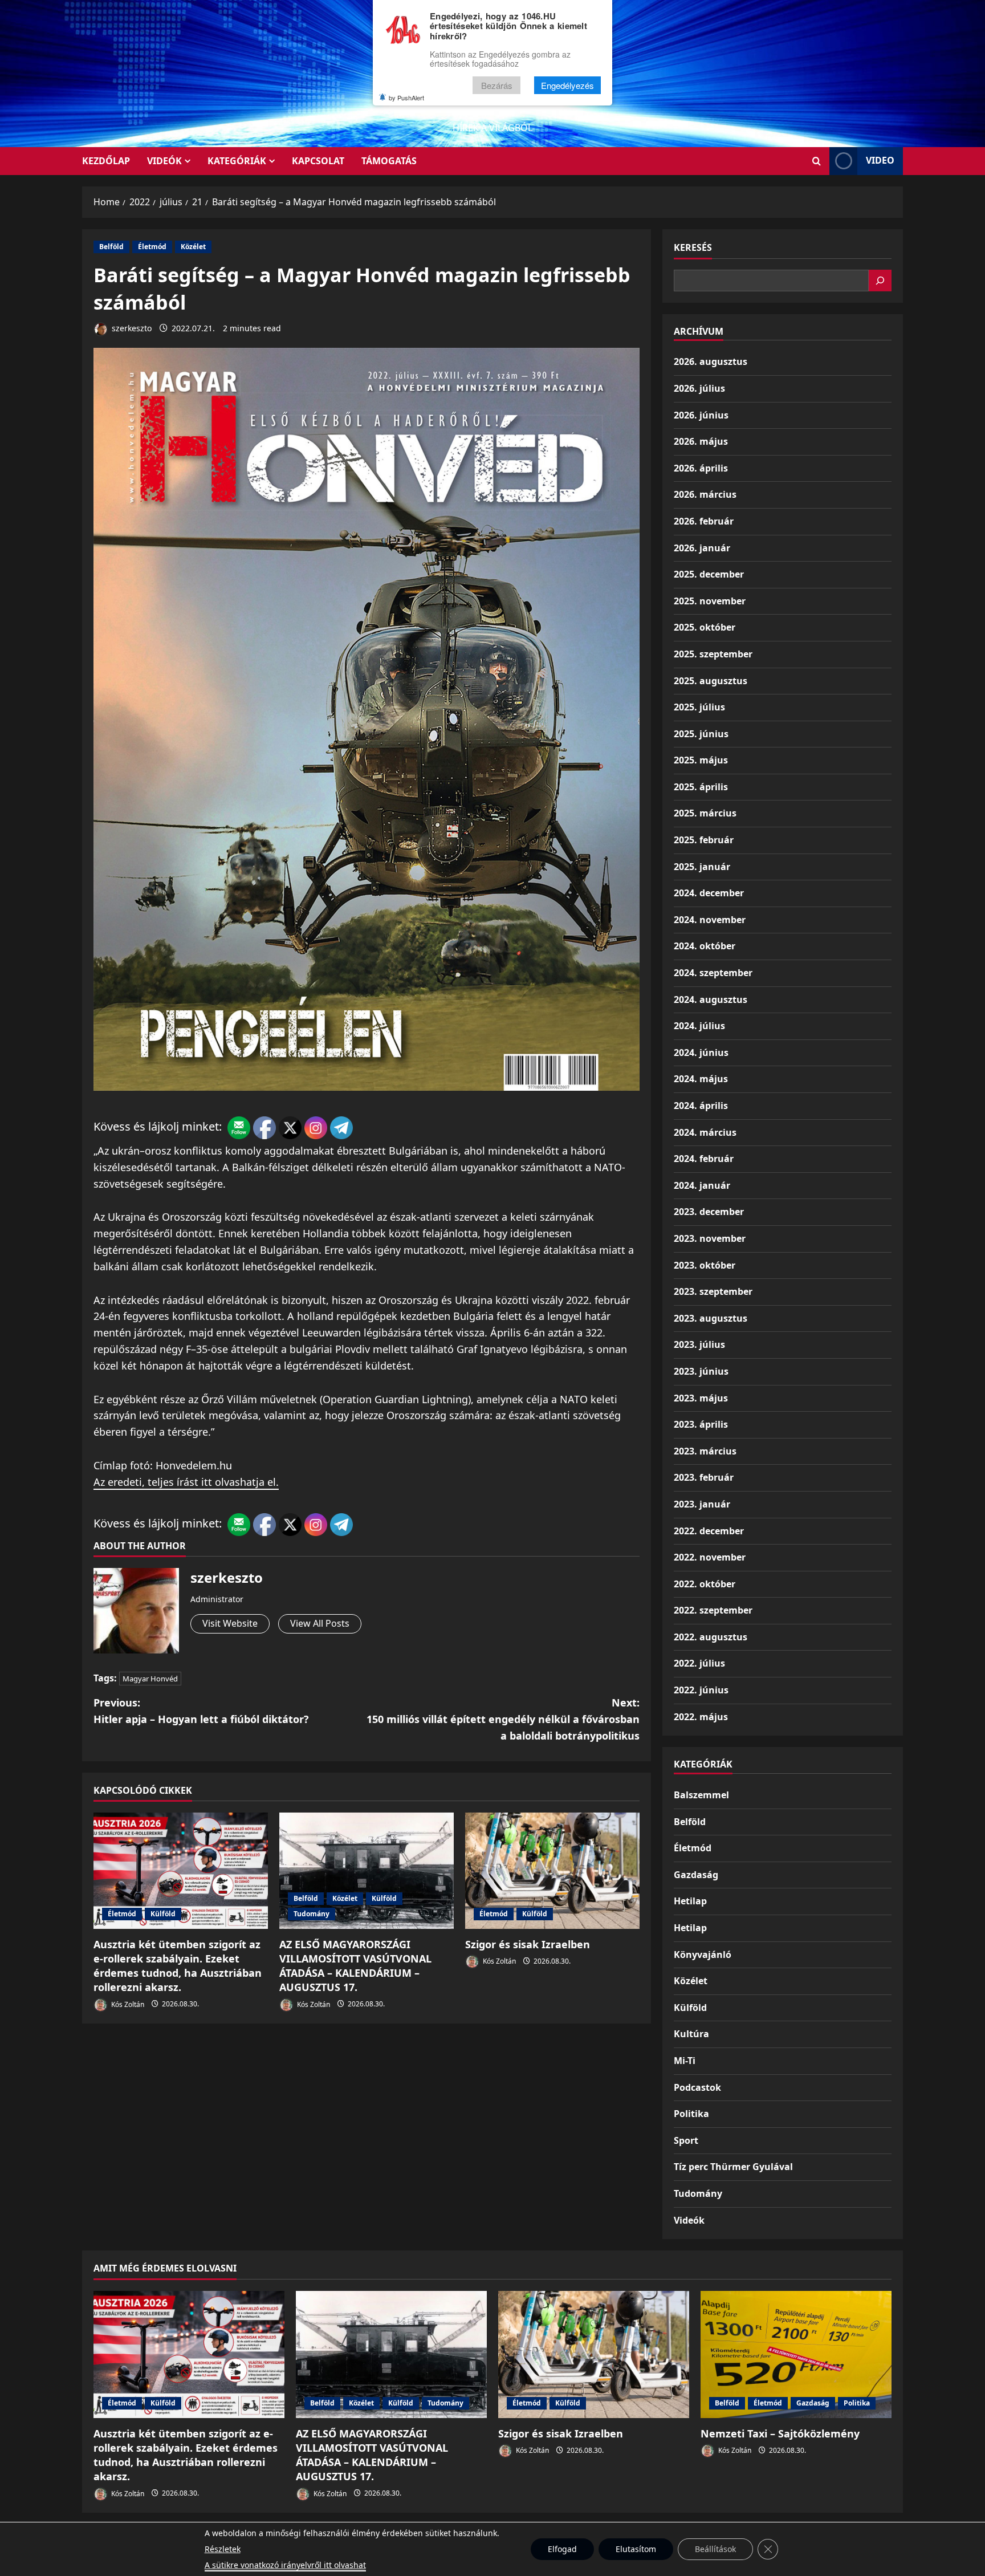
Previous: (201, 1711)
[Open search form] (817, 161)
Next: (503, 1719)
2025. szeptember (713, 654)
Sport (686, 2140)
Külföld (163, 1914)
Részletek (223, 2549)
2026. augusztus (711, 361)
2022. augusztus (711, 1637)
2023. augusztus (711, 1318)
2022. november (710, 1557)
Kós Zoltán (127, 2004)
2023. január (702, 1504)
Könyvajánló (703, 1955)
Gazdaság (696, 1875)
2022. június (701, 1690)
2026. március (705, 494)
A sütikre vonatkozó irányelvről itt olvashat (285, 2565)
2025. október (705, 627)
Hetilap (690, 1901)
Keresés (693, 247)
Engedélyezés (567, 85)
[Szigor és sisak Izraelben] (552, 1871)
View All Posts (320, 1623)
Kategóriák (237, 161)
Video (880, 160)
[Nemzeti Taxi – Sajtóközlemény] (796, 2354)
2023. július (699, 1344)
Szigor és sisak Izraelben (528, 1944)
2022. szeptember (713, 1610)
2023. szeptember (713, 1291)
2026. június (701, 415)
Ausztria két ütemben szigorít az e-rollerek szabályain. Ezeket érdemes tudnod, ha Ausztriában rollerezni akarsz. (178, 1966)
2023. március (705, 1451)
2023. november (710, 1238)
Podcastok (697, 2087)
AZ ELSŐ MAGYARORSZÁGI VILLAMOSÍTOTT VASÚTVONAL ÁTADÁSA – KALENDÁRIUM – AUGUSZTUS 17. (355, 1966)
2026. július (699, 388)
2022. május (701, 1717)
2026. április (701, 468)
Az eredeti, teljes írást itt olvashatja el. (186, 1482)
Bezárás (497, 85)
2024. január (702, 1185)
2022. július (699, 1663)
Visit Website (230, 1623)
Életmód (152, 247)
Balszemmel (701, 1795)
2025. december (709, 574)
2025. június (701, 734)
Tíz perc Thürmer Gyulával (733, 2167)
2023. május (701, 1398)
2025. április (701, 787)
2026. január (702, 548)
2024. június (701, 1053)
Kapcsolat (318, 161)
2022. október (705, 1584)
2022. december (709, 1531)
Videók (164, 161)
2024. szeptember (713, 973)
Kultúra (691, 2034)
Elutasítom (636, 2549)
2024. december (709, 893)
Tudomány (312, 1914)
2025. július (699, 707)
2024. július (699, 1026)
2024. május (701, 1079)
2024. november (710, 920)
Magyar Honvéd (150, 1679)
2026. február (704, 521)
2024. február (704, 1159)
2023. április (701, 1424)
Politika (691, 2114)
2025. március (705, 813)
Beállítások (715, 2549)
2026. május (701, 441)
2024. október (705, 946)
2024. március (705, 1132)
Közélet (193, 247)
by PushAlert (406, 97)
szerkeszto (131, 328)
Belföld (111, 247)
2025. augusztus (711, 681)
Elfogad (562, 2549)
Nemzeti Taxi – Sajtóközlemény (780, 2433)
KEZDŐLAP (106, 161)
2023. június (701, 1371)
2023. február (704, 1477)
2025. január (702, 867)
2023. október (705, 1265)
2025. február (704, 840)
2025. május (701, 760)
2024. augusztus (711, 999)
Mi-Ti (685, 2061)
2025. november (710, 601)
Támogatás (389, 161)
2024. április (701, 1106)
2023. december (709, 1212)
